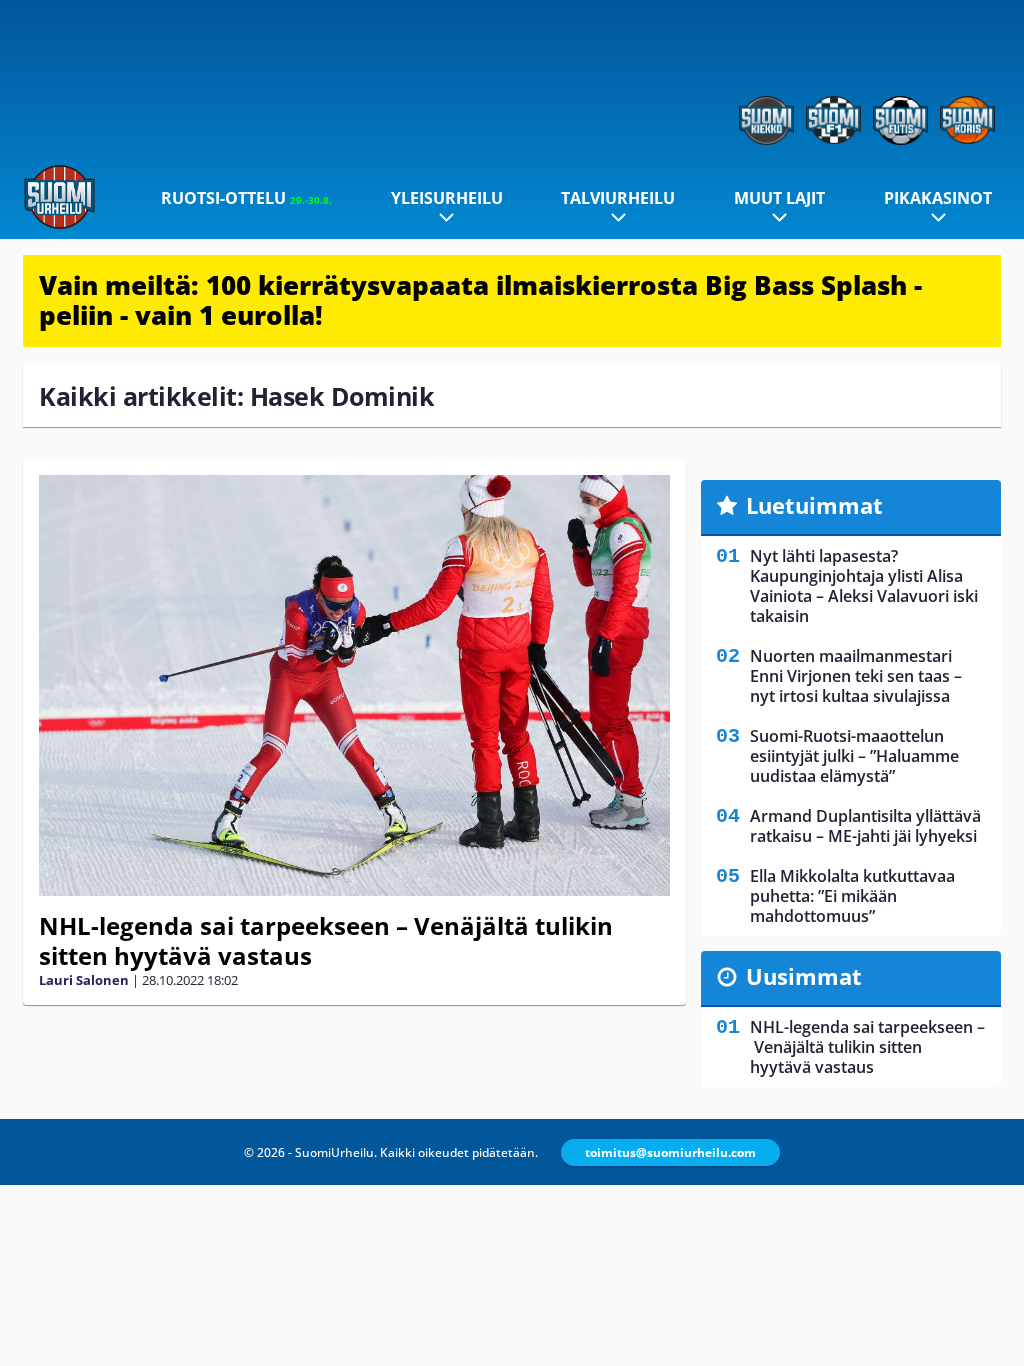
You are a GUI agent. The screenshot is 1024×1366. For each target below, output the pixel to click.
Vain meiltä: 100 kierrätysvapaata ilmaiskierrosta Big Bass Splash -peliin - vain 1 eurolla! (480, 300)
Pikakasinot (938, 198)
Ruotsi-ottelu (246, 198)
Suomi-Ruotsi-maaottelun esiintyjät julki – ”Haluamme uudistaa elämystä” (854, 756)
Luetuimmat (814, 505)
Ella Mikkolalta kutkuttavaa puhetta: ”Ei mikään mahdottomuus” (852, 896)
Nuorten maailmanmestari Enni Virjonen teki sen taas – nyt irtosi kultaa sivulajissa (856, 676)
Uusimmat (804, 976)
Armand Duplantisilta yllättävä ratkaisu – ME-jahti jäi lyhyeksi (865, 826)
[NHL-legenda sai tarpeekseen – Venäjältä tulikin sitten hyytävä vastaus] (354, 685)
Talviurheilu (618, 198)
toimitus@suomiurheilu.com (670, 1152)
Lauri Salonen (84, 980)
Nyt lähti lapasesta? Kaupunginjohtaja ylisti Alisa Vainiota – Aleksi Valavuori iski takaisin (864, 586)
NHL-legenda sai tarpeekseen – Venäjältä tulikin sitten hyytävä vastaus (326, 940)
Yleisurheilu (447, 198)
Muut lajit (779, 198)
